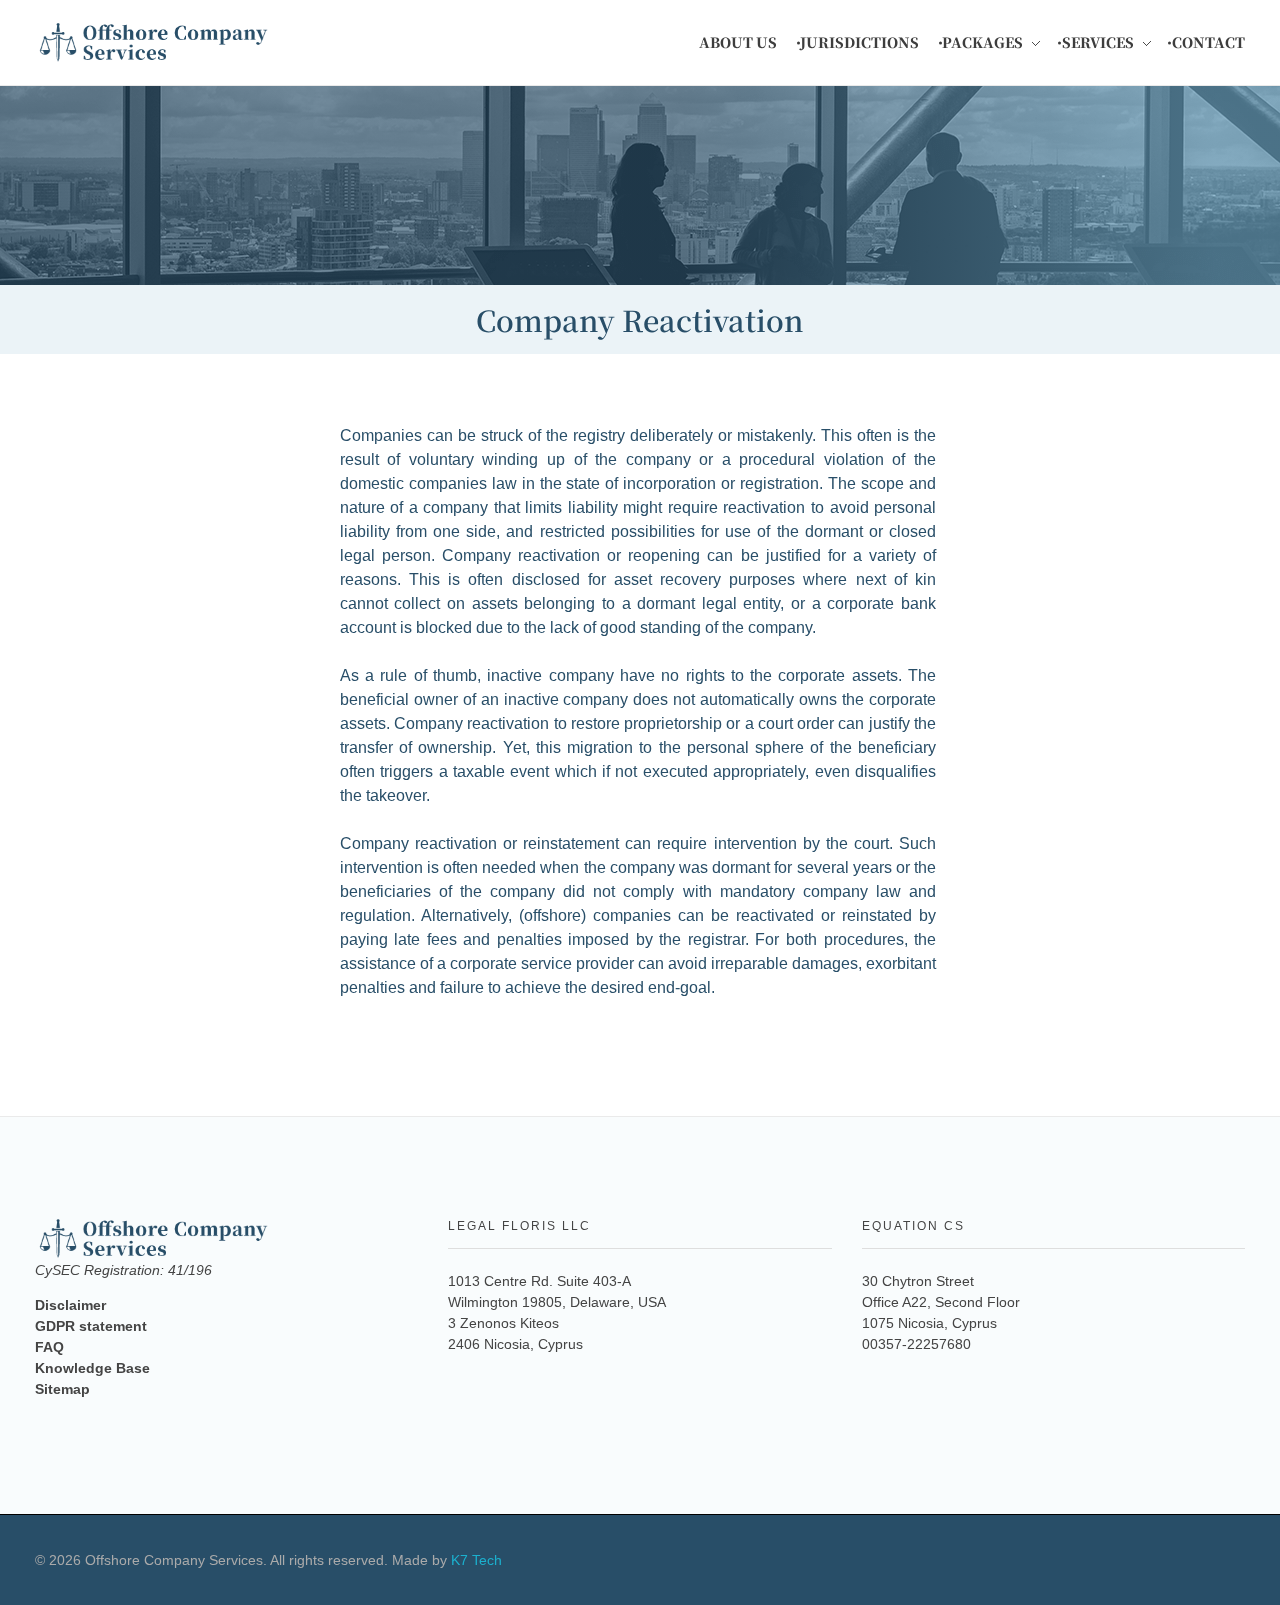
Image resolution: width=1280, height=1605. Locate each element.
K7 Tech (476, 1560)
